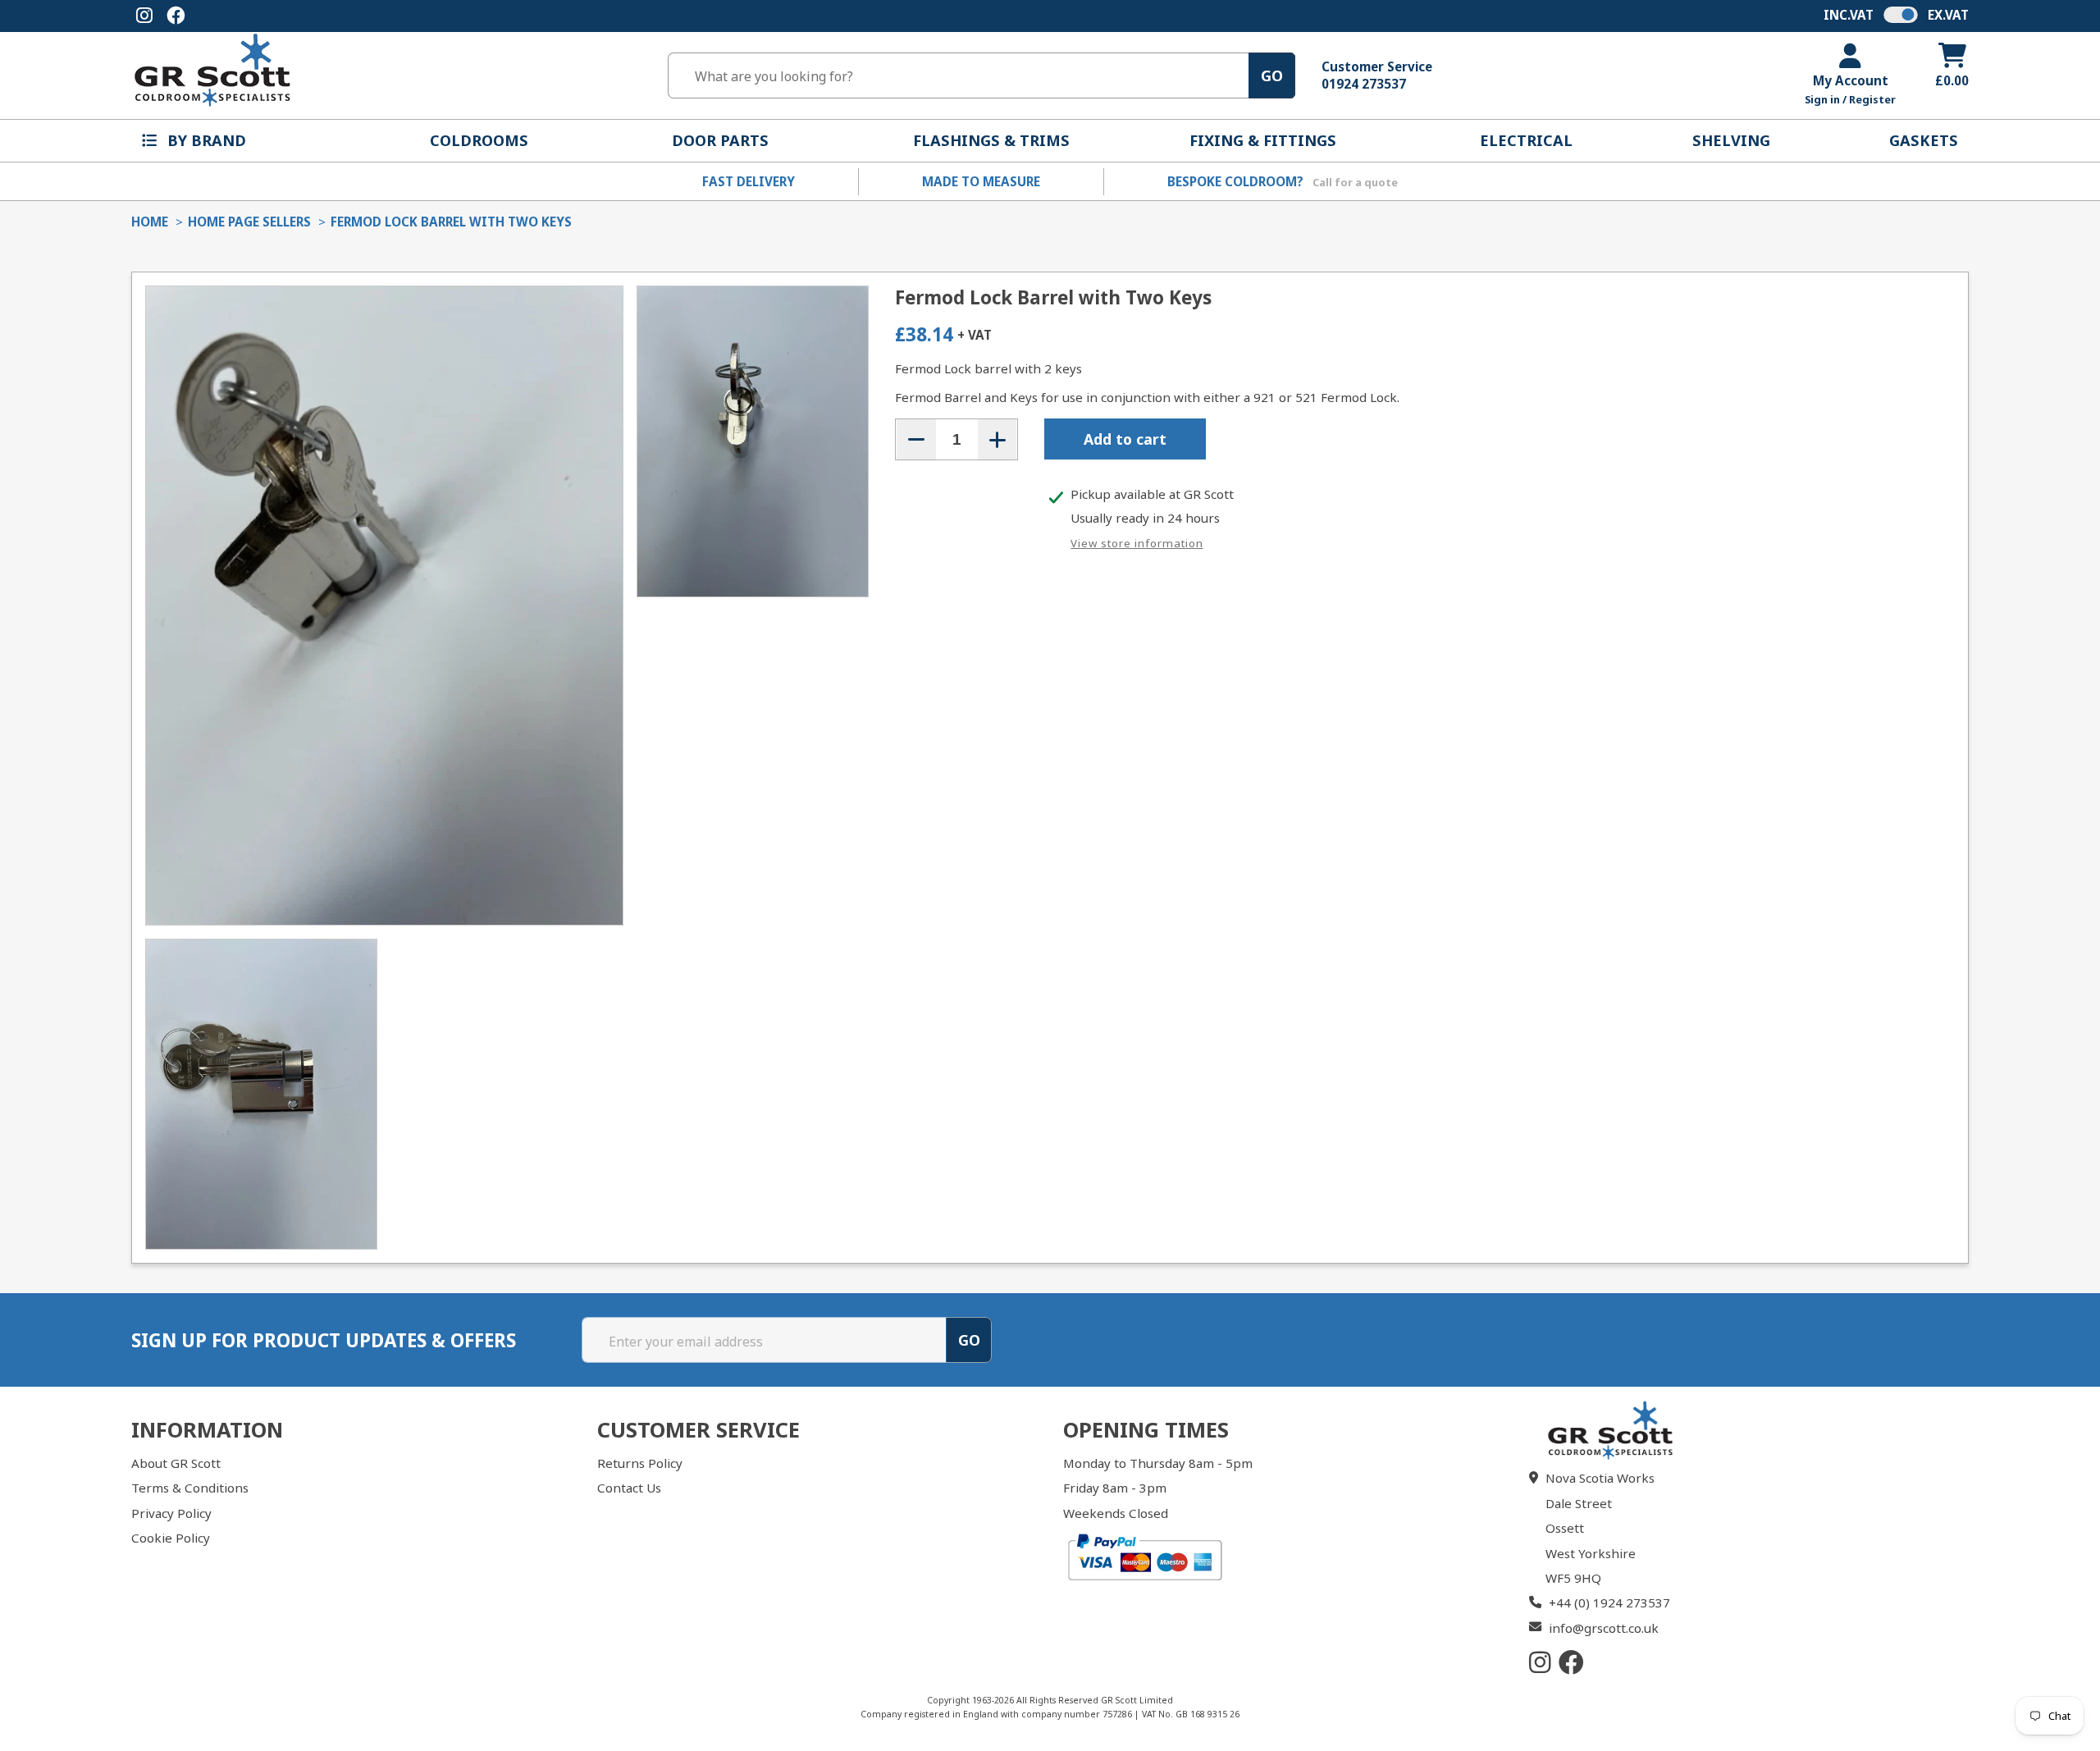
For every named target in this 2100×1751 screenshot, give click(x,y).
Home (150, 222)
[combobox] (958, 76)
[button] (206, 141)
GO (1272, 75)
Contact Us (629, 1488)
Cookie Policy (171, 1538)
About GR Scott (176, 1463)
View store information (1137, 543)
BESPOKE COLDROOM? (1283, 181)
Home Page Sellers (249, 222)
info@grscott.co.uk (1604, 1628)
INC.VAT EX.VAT (1896, 15)
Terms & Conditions (190, 1488)
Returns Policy (640, 1463)
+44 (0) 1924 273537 (1609, 1602)
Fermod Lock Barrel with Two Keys (451, 222)
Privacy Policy (171, 1513)
